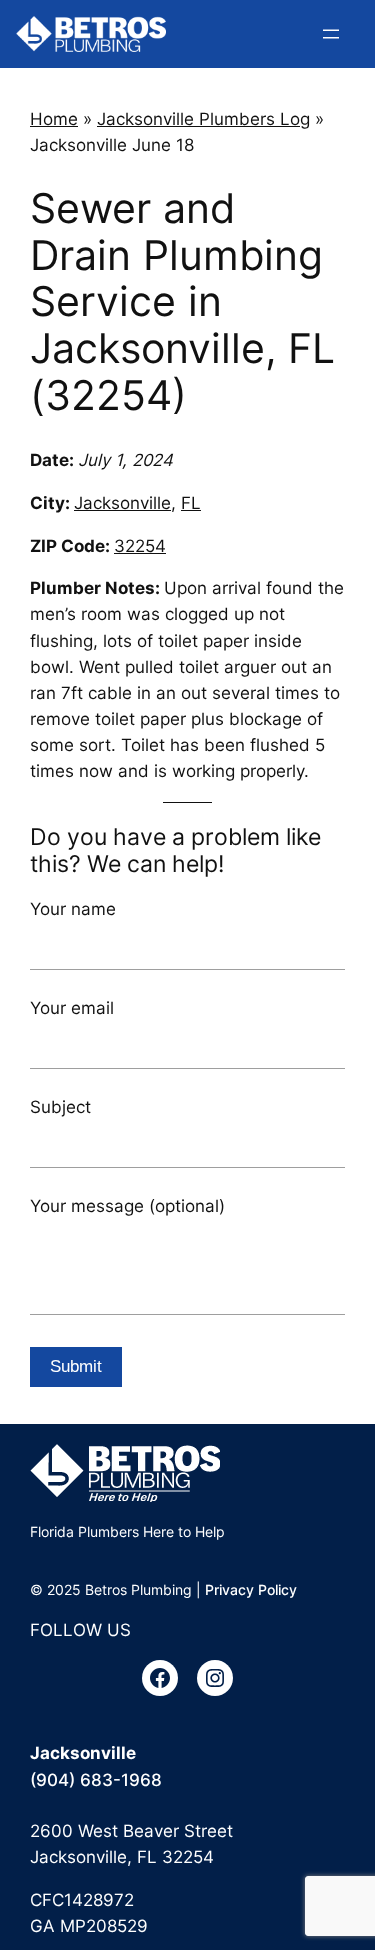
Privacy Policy (251, 1589)
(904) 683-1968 (96, 1780)
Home (54, 119)
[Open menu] (331, 34)
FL (191, 503)
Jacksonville (122, 503)
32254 (140, 546)
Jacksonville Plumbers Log (203, 119)
